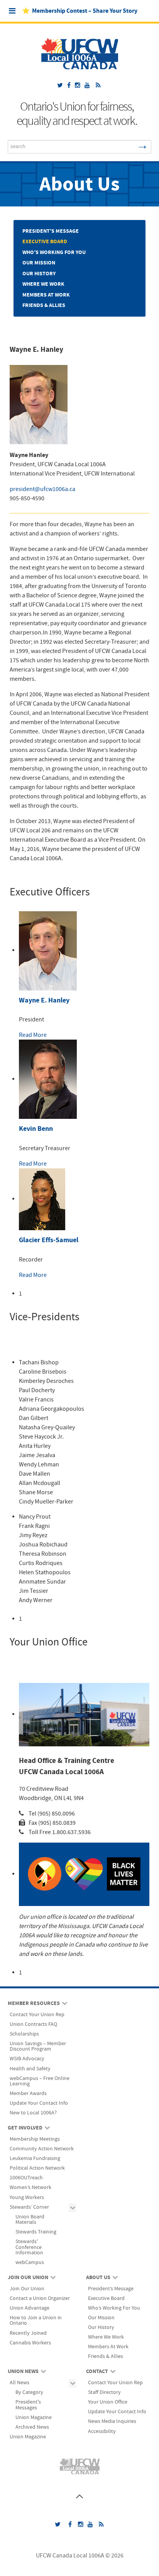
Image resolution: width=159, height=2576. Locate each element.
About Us (79, 185)
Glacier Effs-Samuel (49, 1240)
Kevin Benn (36, 1129)
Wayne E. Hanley (44, 1000)
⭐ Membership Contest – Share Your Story (80, 11)
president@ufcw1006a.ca (42, 489)
